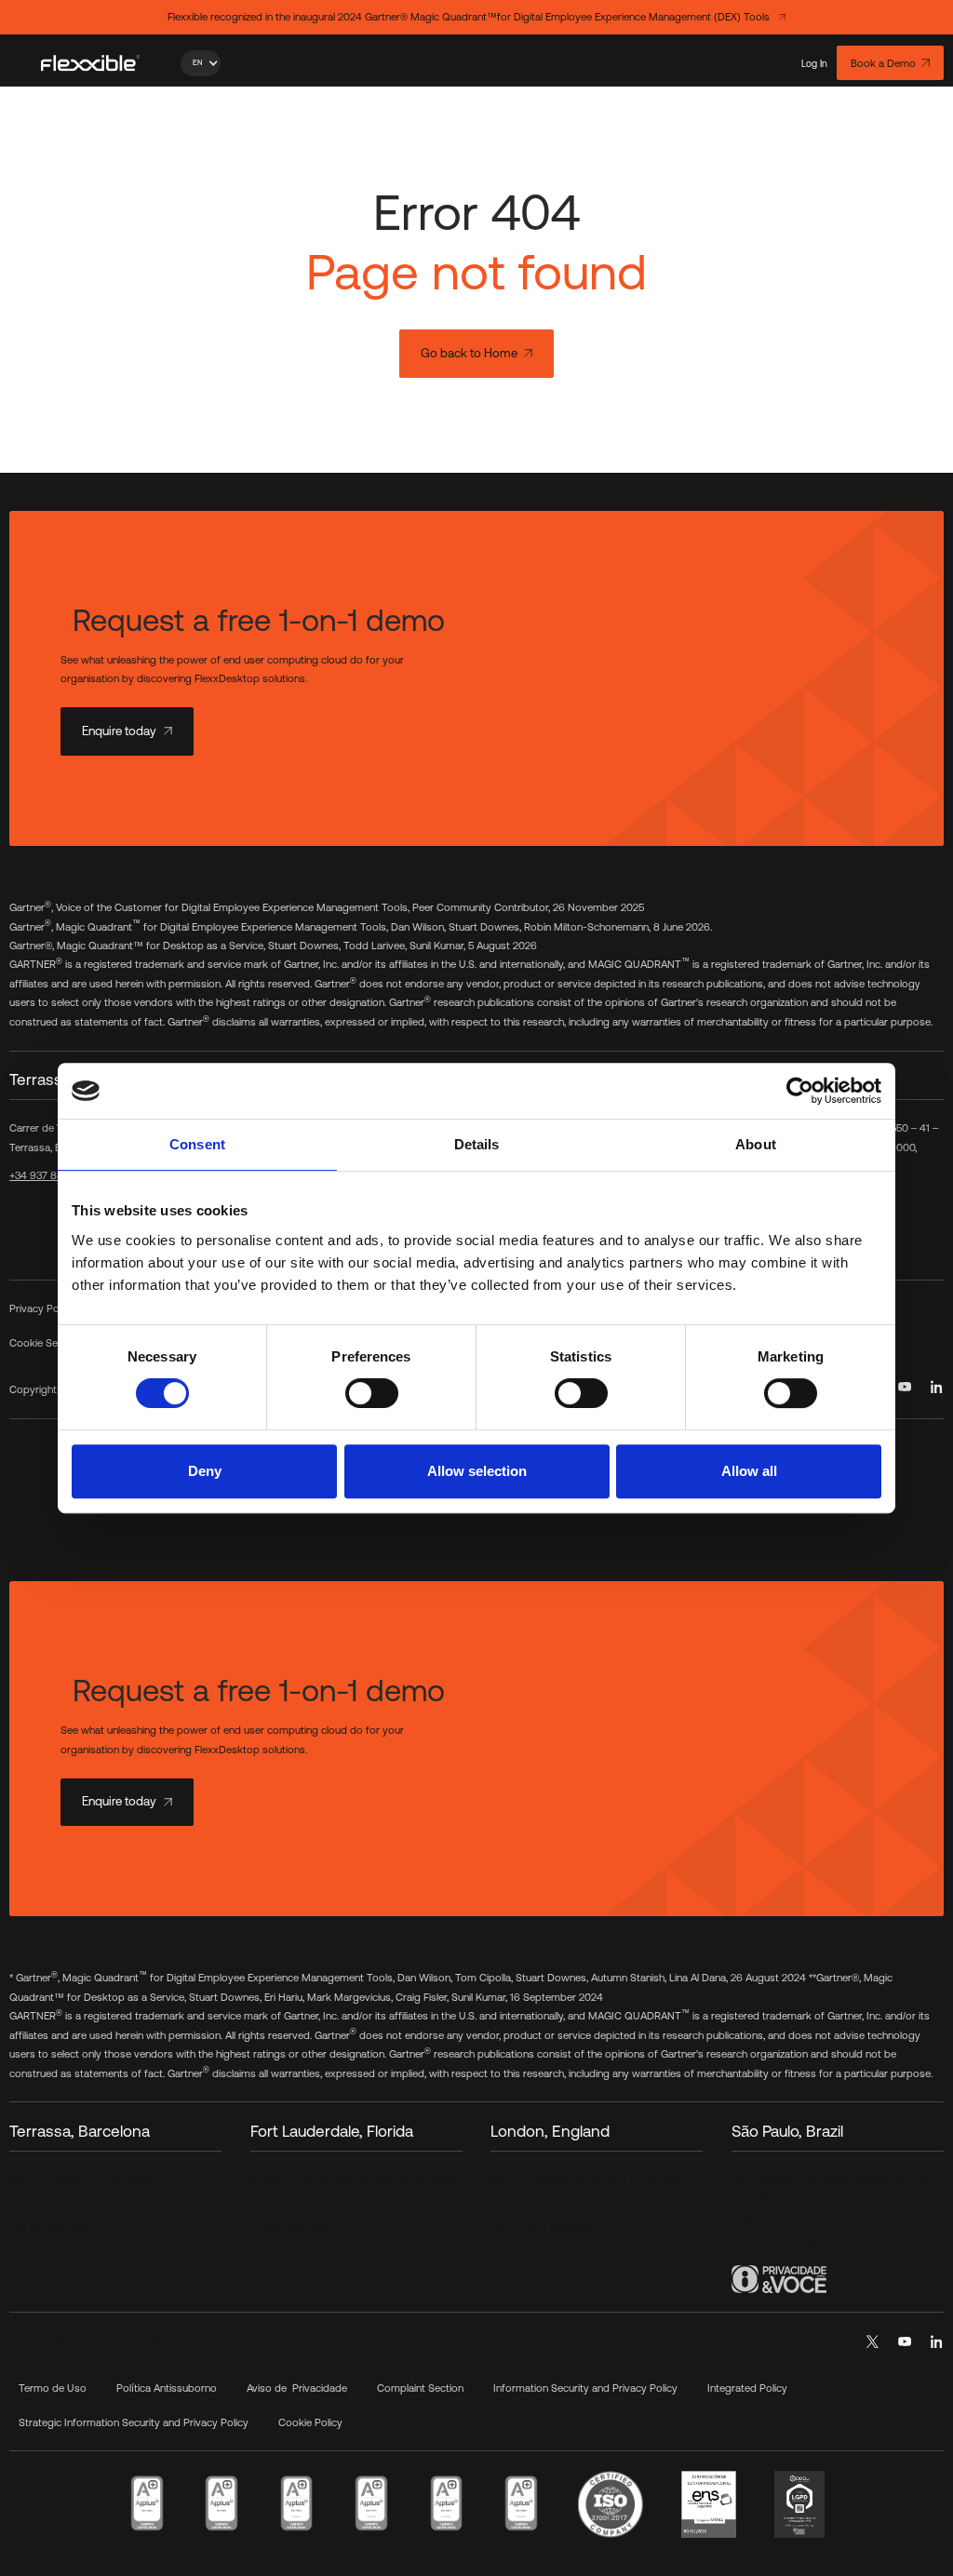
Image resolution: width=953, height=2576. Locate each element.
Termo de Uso (53, 2388)
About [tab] (756, 1144)
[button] (201, 63)
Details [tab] (477, 1144)
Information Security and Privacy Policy (585, 2388)
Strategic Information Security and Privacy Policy (134, 2422)
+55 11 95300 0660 (776, 2246)
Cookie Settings (47, 1342)
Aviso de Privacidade (297, 2388)
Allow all (749, 1471)
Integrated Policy (747, 2388)
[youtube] (905, 1387)
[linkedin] (937, 1387)
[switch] (372, 1393)
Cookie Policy (310, 2422)
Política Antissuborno (167, 2388)
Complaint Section (420, 2388)
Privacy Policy (42, 1308)
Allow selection (477, 1471)
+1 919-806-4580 (292, 2227)
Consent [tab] (197, 1144)
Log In (814, 63)
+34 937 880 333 (49, 1175)
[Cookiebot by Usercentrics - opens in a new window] (800, 1091)
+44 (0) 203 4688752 (541, 2227)
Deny (205, 1471)
